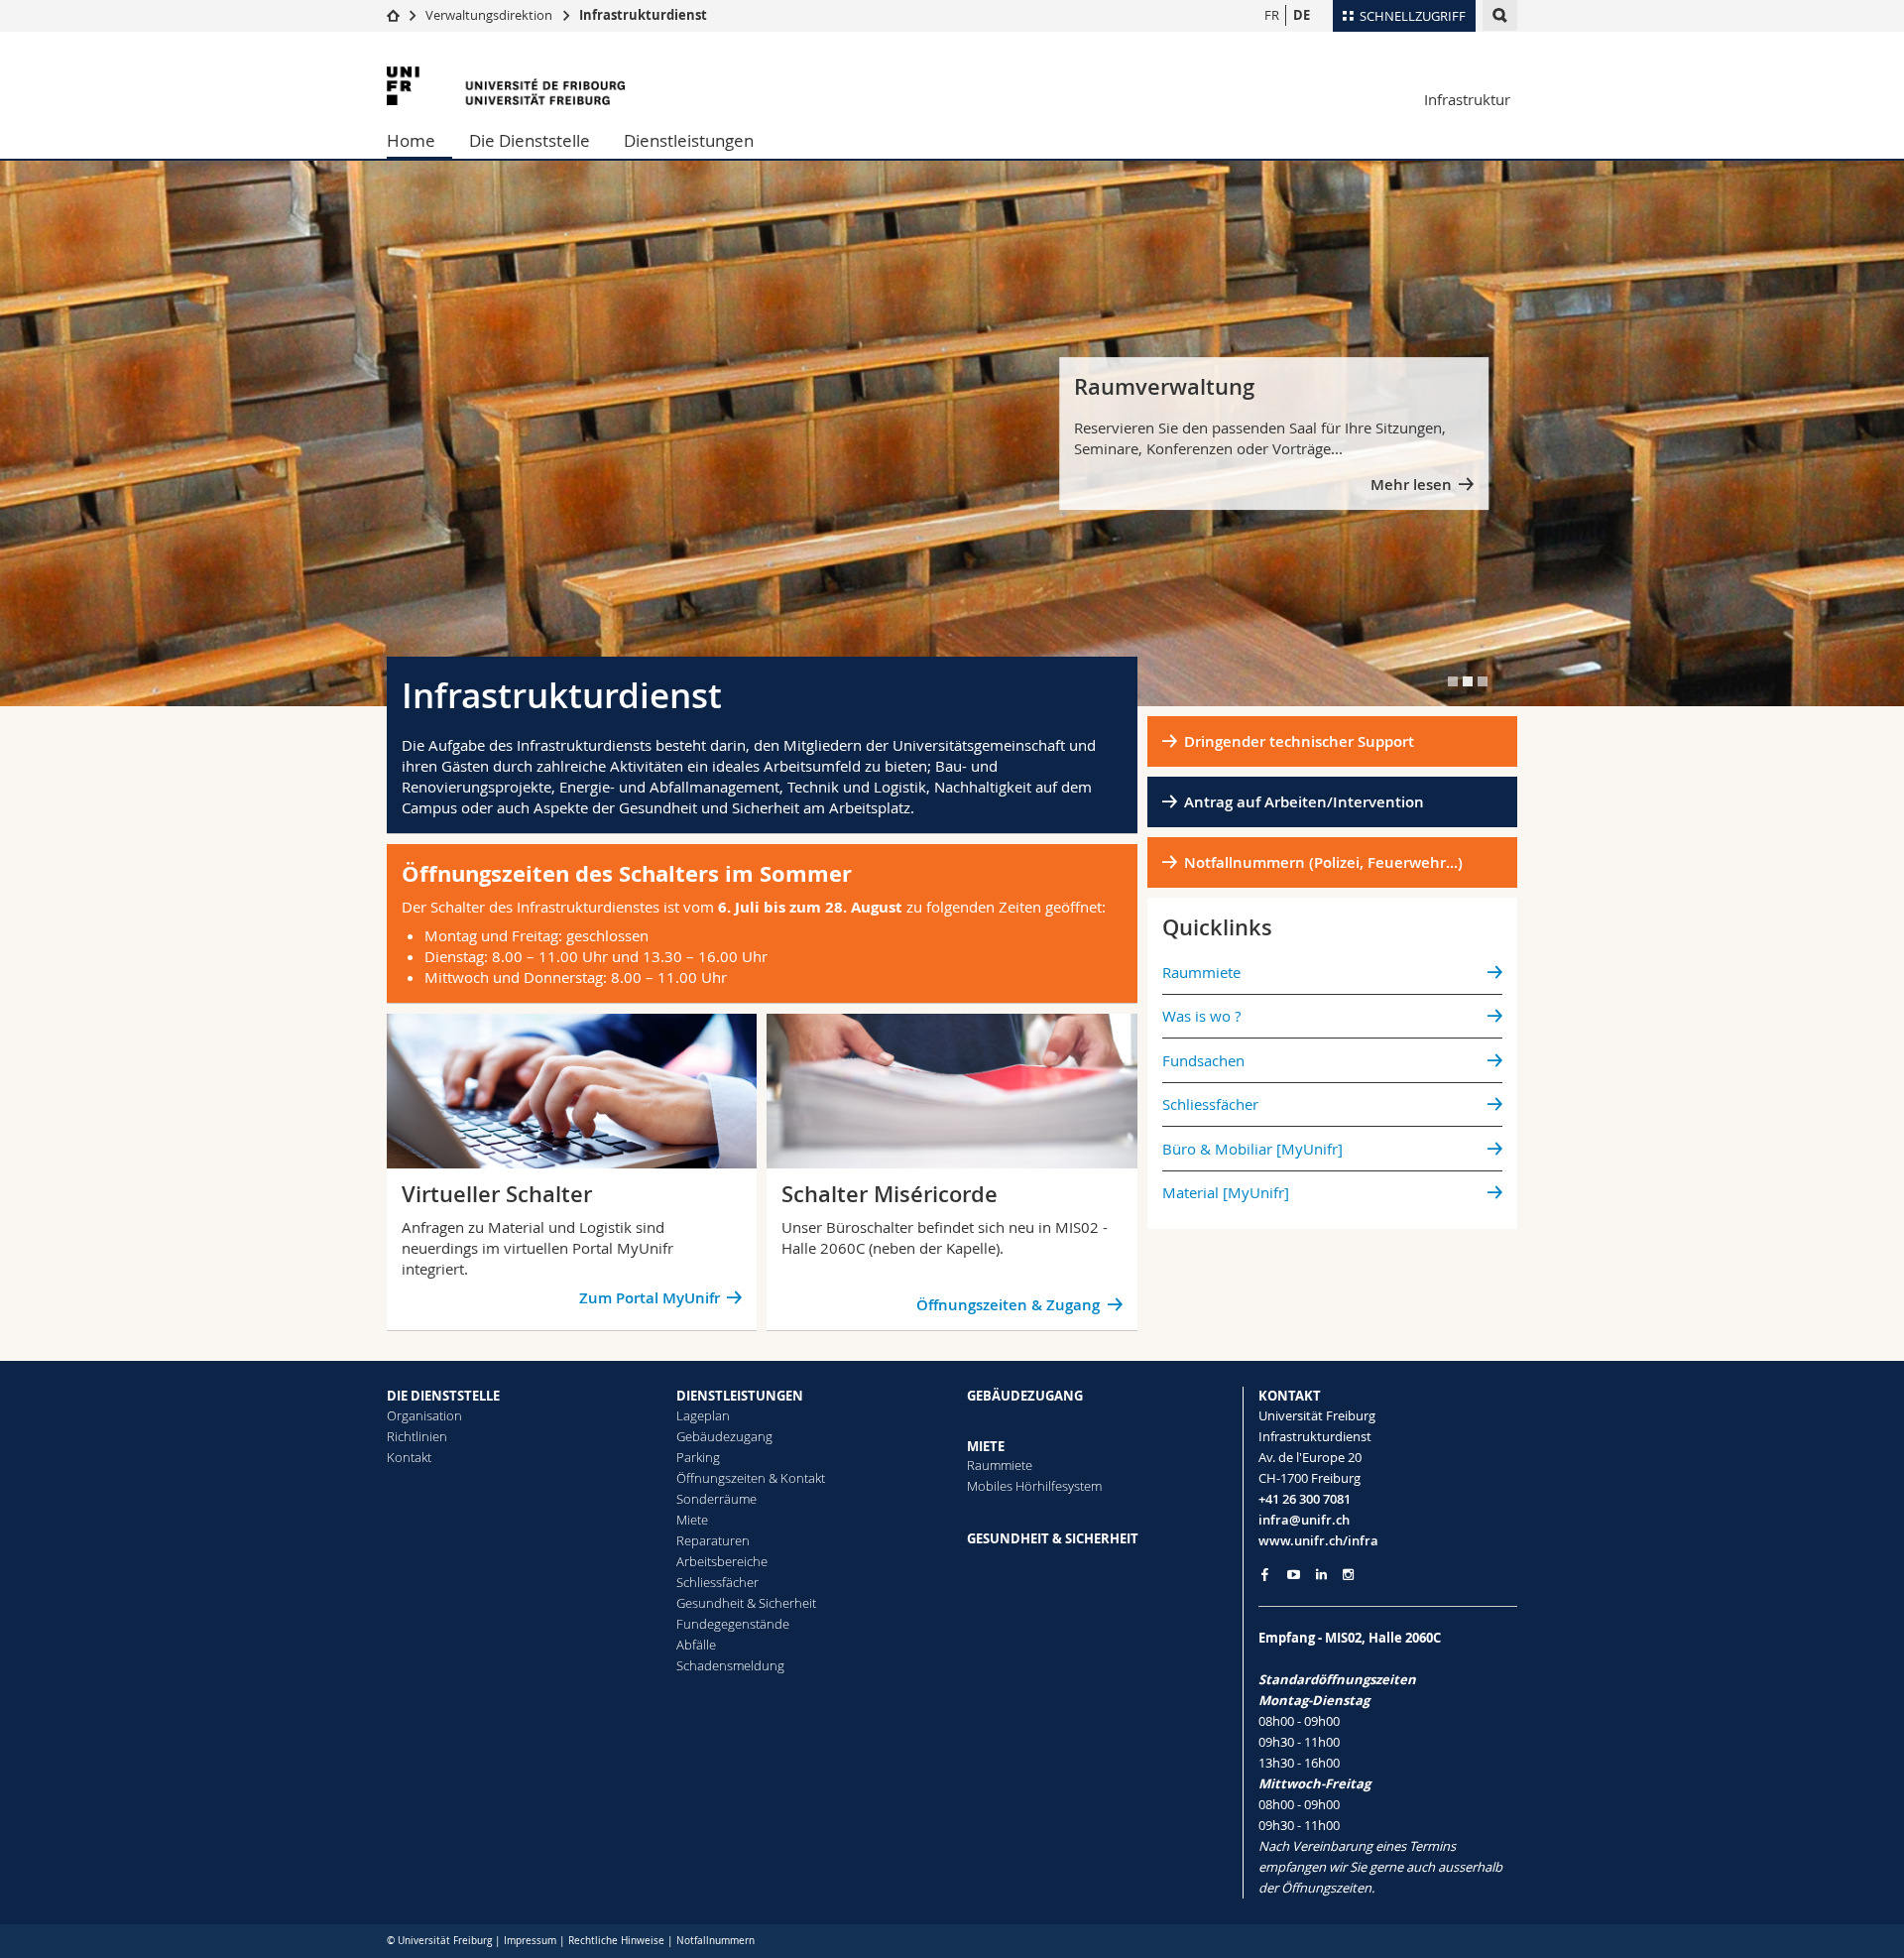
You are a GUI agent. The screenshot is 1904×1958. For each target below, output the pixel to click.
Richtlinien (417, 1436)
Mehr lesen (1411, 485)
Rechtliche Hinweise (616, 1941)
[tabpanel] (952, 433)
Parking (698, 1457)
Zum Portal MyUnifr (650, 1298)
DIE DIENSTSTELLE (443, 1396)
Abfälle (696, 1645)
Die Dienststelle (530, 140)
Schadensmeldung (730, 1665)
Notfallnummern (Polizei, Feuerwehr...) (1323, 862)
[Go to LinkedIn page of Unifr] (1321, 1575)
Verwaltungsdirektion (489, 15)
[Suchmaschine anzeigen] (1500, 15)
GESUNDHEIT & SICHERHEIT (1053, 1538)
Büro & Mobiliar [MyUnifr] (1252, 1149)
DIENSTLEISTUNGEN (740, 1396)
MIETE (986, 1446)
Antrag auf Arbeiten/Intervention (1304, 802)
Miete (692, 1520)
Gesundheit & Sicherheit (746, 1603)
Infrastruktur (1467, 99)
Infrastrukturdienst (643, 15)
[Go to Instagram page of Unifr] (1348, 1575)
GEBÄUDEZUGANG (1025, 1396)
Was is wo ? (1201, 1016)
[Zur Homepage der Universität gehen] (506, 86)
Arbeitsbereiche (722, 1561)
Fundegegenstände (733, 1624)
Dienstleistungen (689, 140)
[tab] (1453, 681)
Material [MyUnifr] (1226, 1192)
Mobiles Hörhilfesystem (1034, 1486)
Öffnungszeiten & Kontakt (751, 1478)
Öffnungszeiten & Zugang (1008, 1305)
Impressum (530, 1941)
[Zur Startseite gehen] (393, 15)
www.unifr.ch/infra (1318, 1540)
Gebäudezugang (724, 1436)
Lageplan (703, 1415)
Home (411, 140)
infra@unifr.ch (1304, 1520)
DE (1302, 15)
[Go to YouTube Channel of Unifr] (1294, 1575)
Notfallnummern (715, 1941)
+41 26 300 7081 (1305, 1499)
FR (1272, 15)
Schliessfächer (1210, 1104)
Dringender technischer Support (1299, 741)
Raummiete (1201, 972)
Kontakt (409, 1457)
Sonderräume (716, 1499)
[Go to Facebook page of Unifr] (1265, 1574)
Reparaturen (713, 1540)
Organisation (424, 1415)
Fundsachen (1203, 1060)
